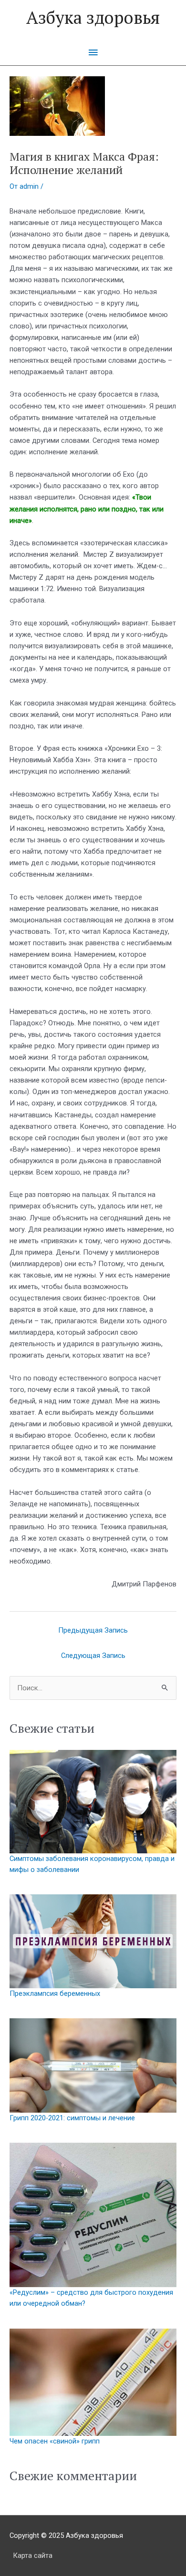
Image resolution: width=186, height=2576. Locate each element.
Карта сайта (33, 2556)
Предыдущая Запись (93, 1630)
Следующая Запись (93, 1656)
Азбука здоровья (93, 17)
